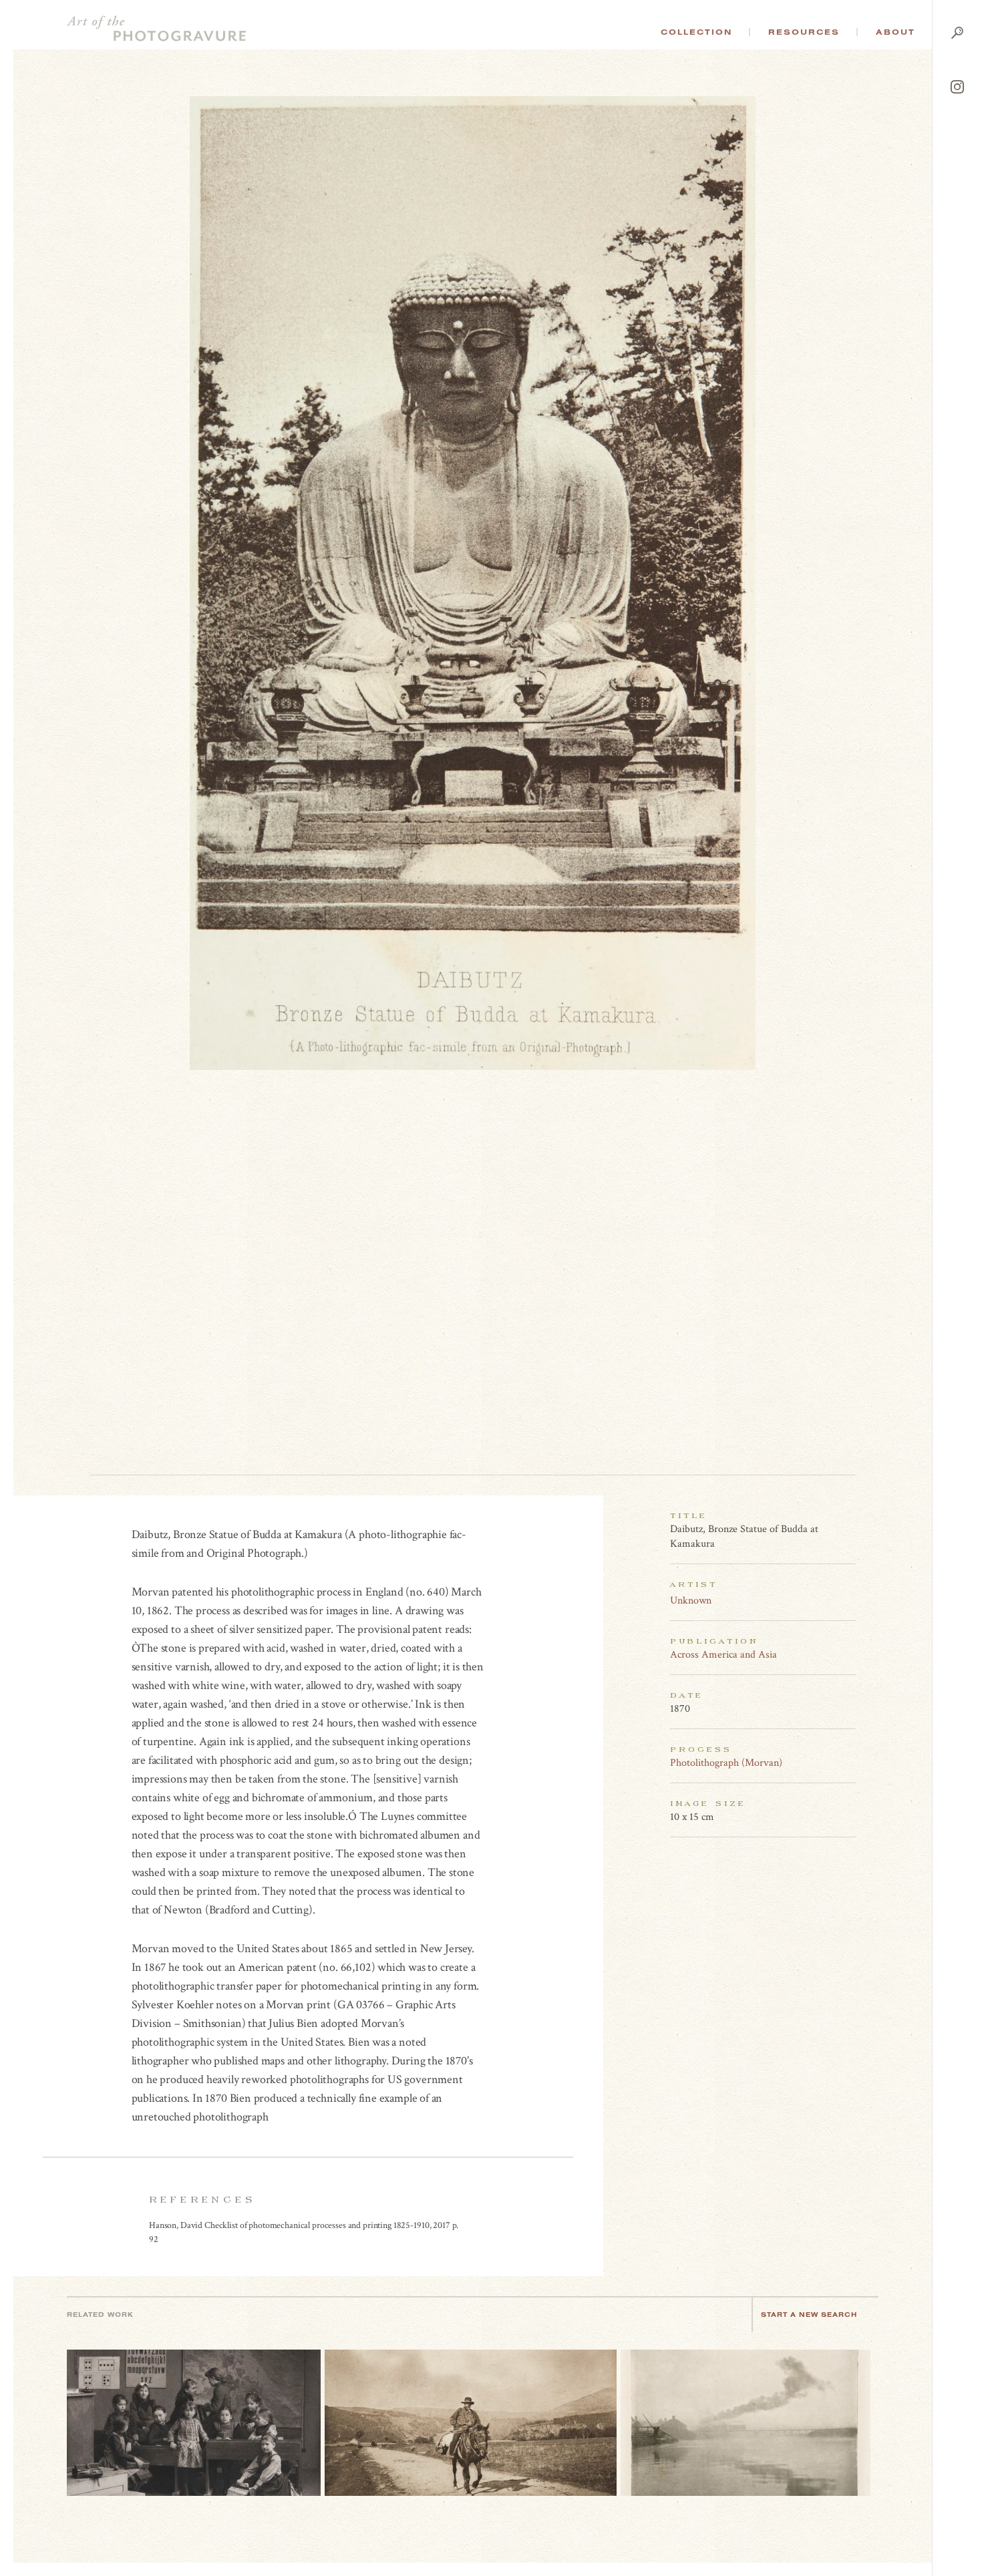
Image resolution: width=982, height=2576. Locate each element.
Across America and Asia (723, 1655)
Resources (804, 32)
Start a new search (809, 2315)
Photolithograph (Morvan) (726, 1763)
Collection (696, 32)
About (895, 32)
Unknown (691, 1601)
